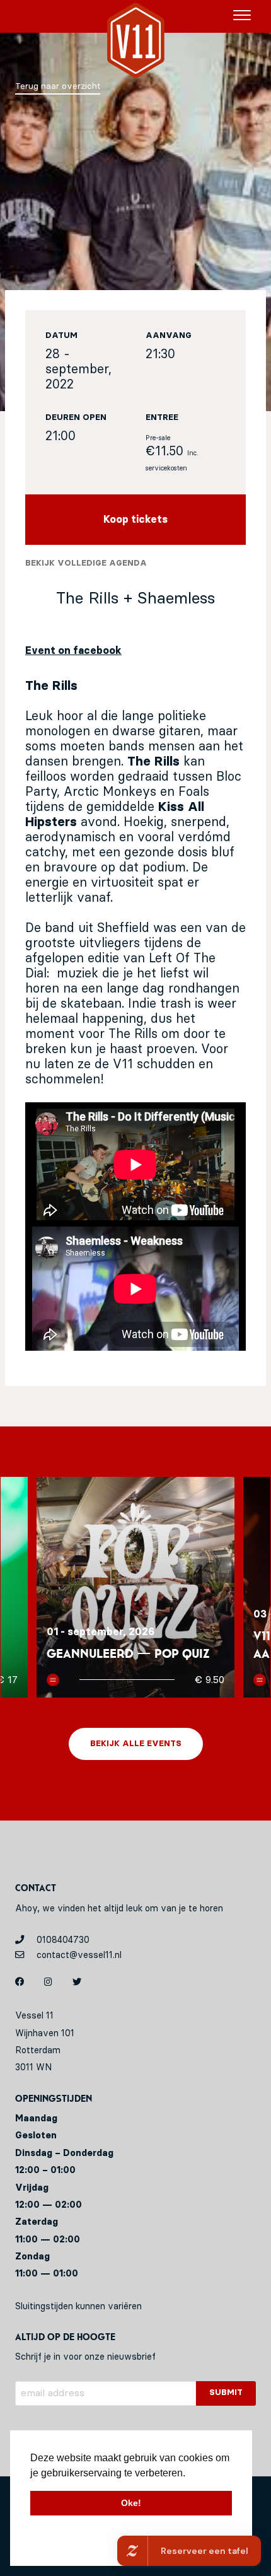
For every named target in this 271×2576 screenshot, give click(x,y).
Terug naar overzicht (58, 86)
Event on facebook (73, 651)
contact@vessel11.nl (78, 1955)
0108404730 (62, 1940)
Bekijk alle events (136, 1744)
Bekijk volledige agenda (86, 563)
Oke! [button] (131, 2503)
